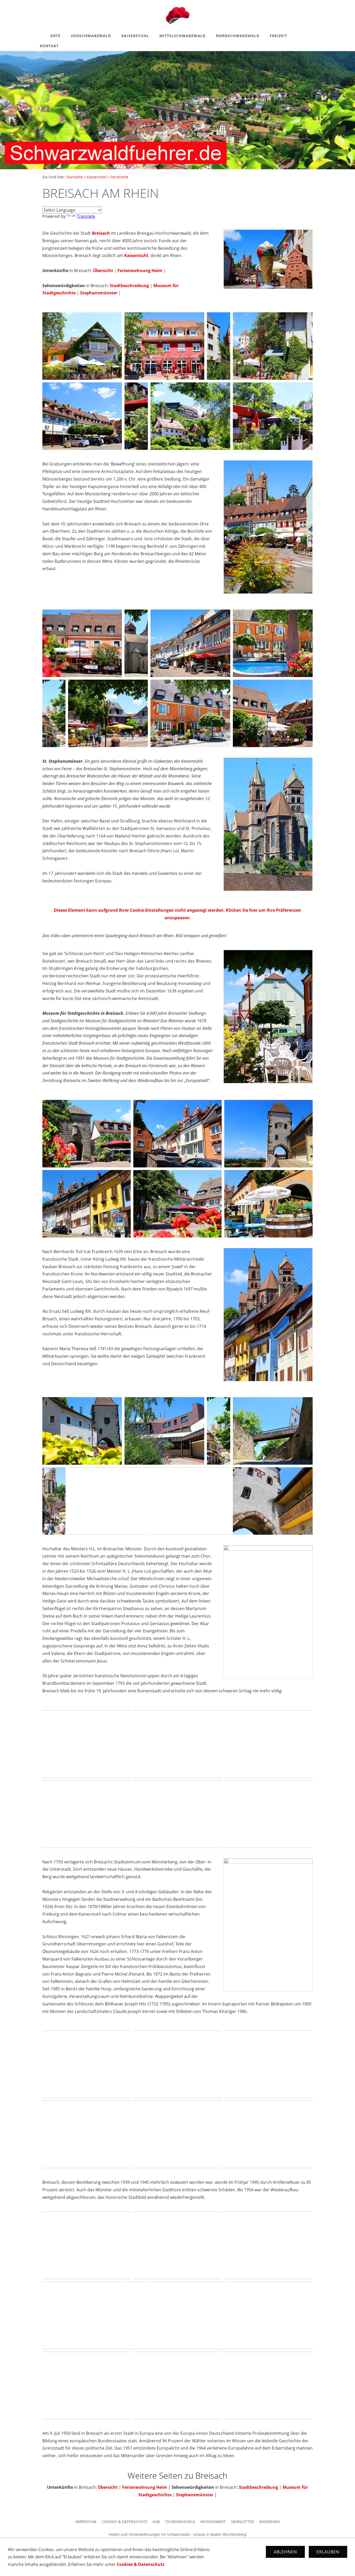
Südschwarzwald (91, 36)
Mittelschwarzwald (182, 36)
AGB (156, 2522)
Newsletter (242, 2522)
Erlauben (328, 2552)
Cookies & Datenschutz (124, 2522)
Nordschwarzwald (238, 36)
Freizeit (278, 36)
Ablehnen (285, 2552)
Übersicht (103, 271)
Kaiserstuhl (135, 36)
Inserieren (269, 2522)
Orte (55, 36)
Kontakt (49, 46)
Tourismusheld (180, 2522)
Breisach (101, 233)
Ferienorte (119, 177)
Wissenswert (213, 2522)
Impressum (86, 2522)
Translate (86, 216)
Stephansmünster (99, 293)
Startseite (75, 177)
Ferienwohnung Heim (140, 271)
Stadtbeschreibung (129, 286)
